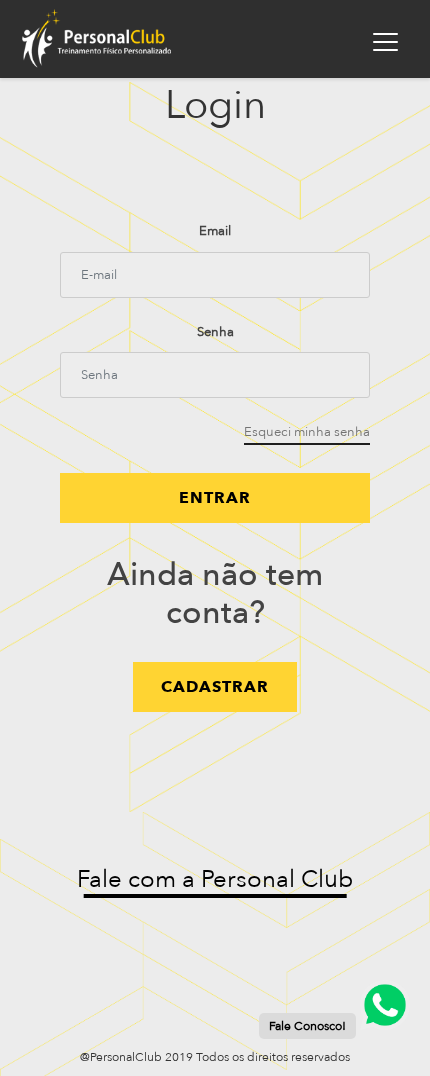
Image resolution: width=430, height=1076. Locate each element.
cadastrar (215, 687)
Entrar (215, 498)
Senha (215, 332)
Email (215, 231)
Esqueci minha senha (307, 432)
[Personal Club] (131, 38)
